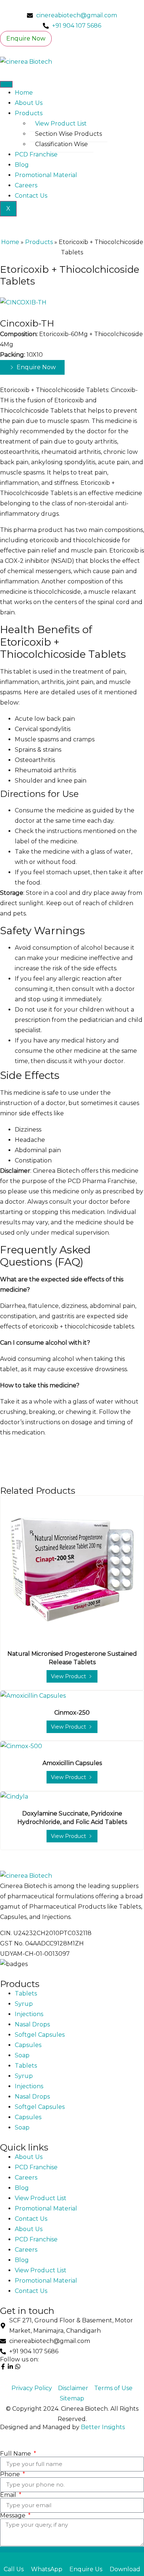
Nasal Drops (32, 2024)
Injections (29, 2014)
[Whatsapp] (18, 2367)
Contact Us (31, 196)
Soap (22, 2055)
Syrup (24, 2004)
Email (9, 2495)
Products (29, 113)
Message (13, 2516)
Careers (26, 185)
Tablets (26, 1993)
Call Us (14, 2569)
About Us (29, 103)
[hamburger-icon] (6, 84)
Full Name (16, 2454)
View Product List (61, 123)
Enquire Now (26, 38)
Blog (22, 165)
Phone (11, 2474)
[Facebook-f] (3, 2367)
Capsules (28, 2045)
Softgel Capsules (40, 2035)
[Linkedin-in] (10, 2367)
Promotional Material (46, 175)
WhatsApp (47, 2569)
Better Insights (103, 2427)
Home (24, 93)
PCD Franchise (36, 154)
